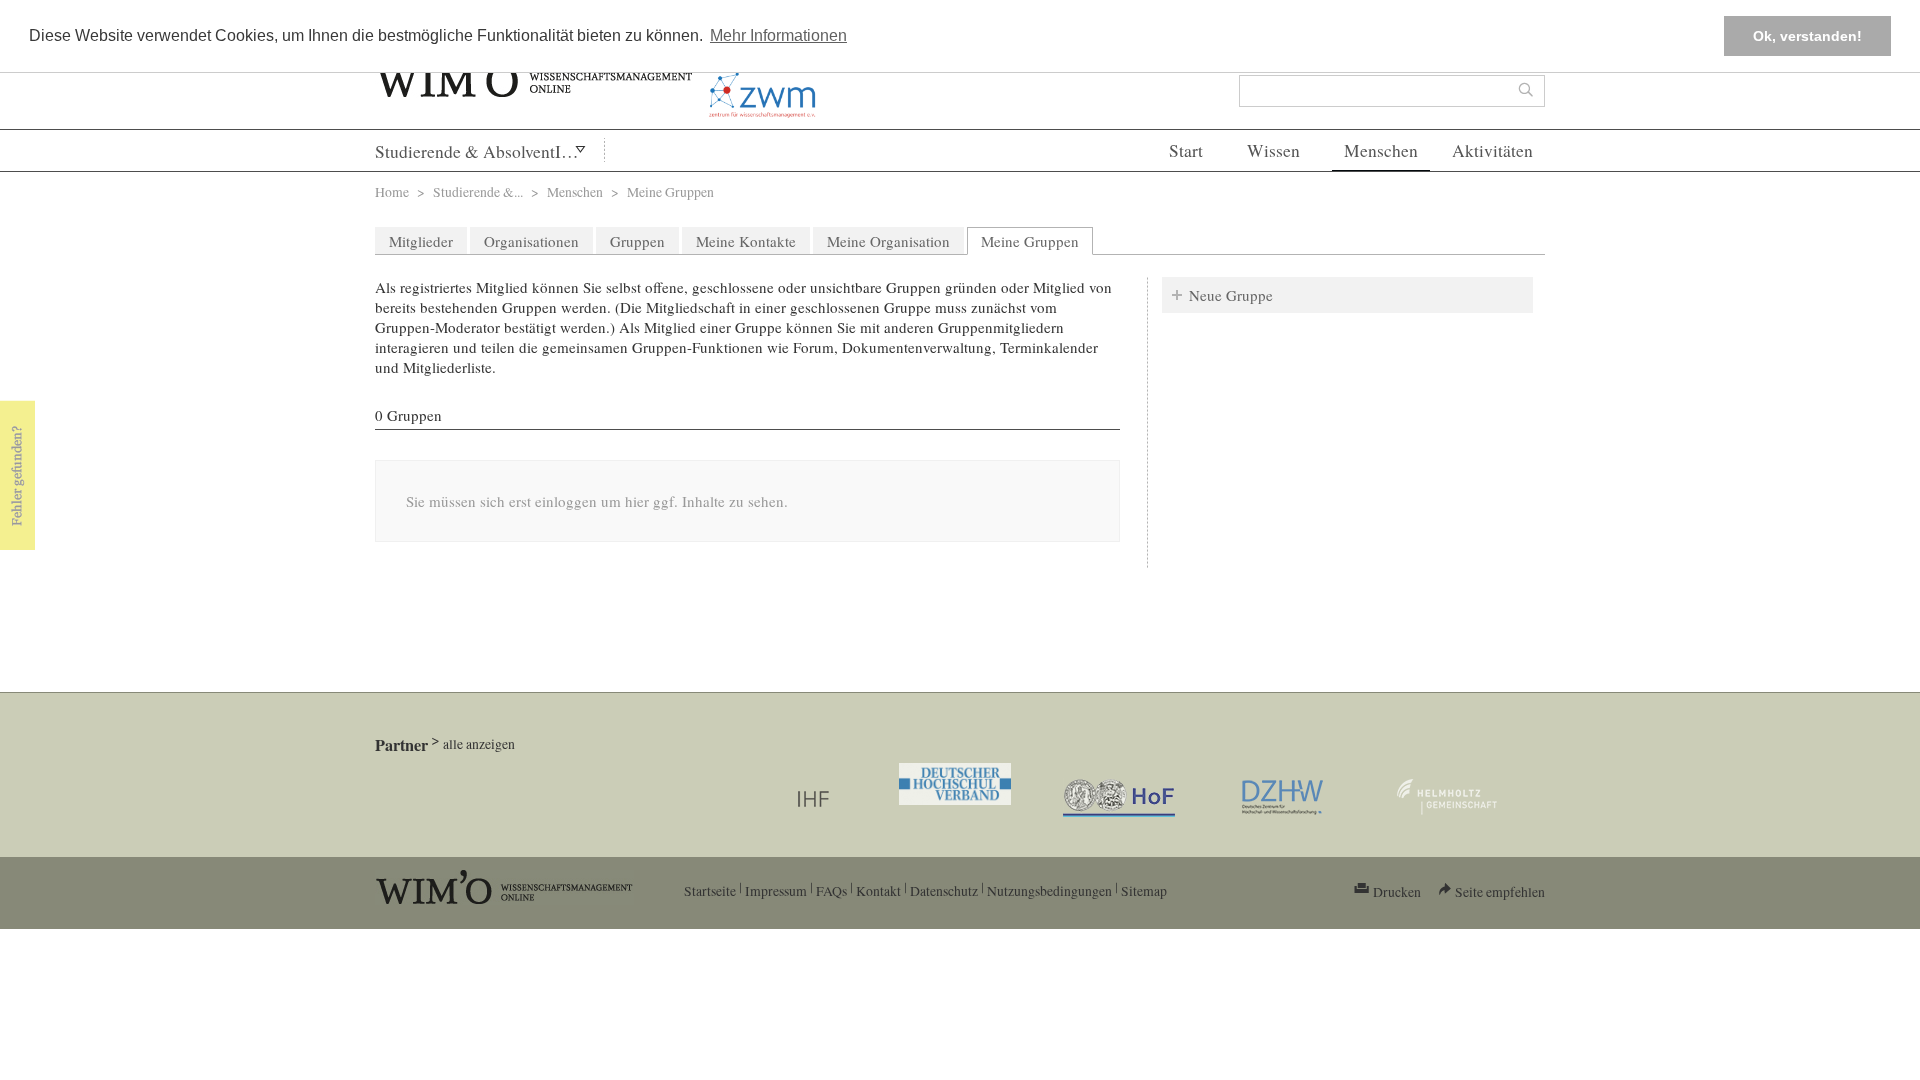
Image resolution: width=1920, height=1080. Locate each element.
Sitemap (1144, 890)
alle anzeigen (479, 743)
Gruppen (637, 241)
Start (1186, 150)
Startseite (710, 890)
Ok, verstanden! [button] (1807, 36)
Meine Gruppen (1037, 241)
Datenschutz (944, 890)
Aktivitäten (1492, 150)
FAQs (831, 890)
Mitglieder (421, 241)
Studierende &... (478, 191)
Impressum (776, 890)
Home (392, 191)
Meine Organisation (888, 241)
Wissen (1273, 150)
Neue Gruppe (1231, 295)
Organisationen (531, 241)
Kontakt (878, 890)
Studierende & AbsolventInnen (485, 151)
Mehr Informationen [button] (778, 35)
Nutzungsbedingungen (1049, 890)
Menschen (1381, 150)
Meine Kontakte (746, 241)
